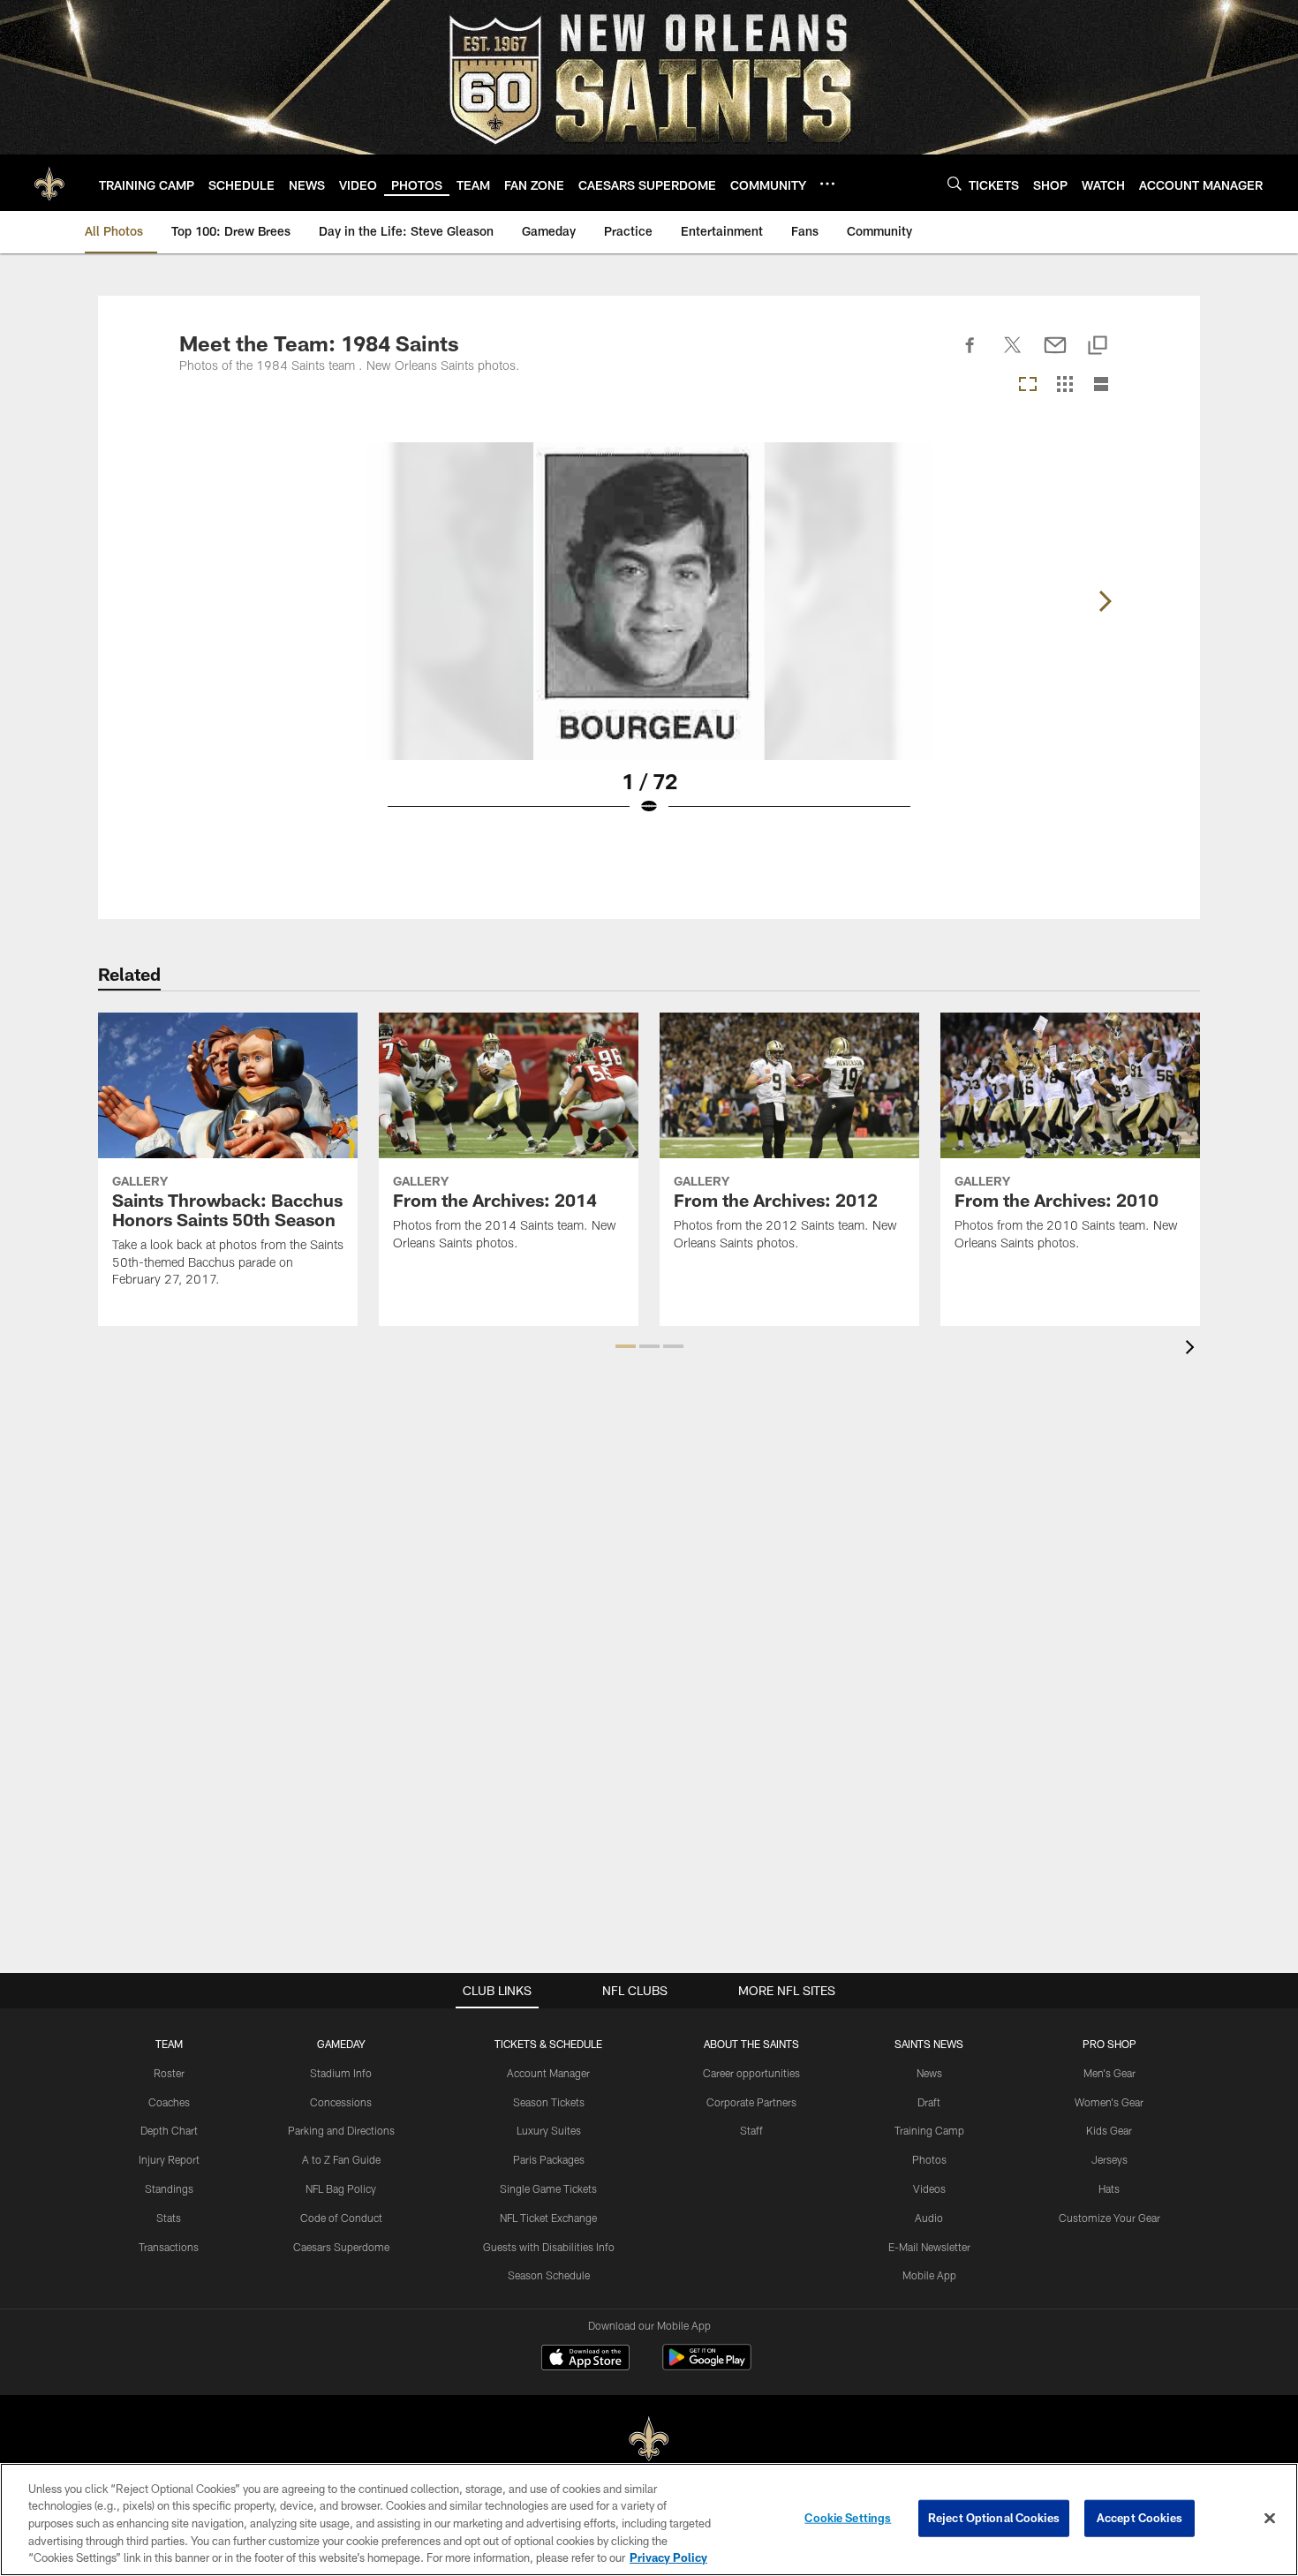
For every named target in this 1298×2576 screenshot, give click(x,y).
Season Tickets (549, 2102)
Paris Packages (549, 2159)
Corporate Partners (751, 2102)
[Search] (955, 183)
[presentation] (1193, 1349)
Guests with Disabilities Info (549, 2247)
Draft (929, 2102)
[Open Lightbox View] (649, 640)
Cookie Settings (848, 2518)
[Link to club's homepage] (49, 183)
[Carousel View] (1028, 385)
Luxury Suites (549, 2130)
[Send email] (1055, 355)
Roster (169, 2073)
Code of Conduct (341, 2218)
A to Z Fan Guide (341, 2159)
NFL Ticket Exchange (548, 2218)
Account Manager (548, 2073)
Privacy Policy (668, 2557)
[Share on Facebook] (970, 355)
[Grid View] (1064, 385)
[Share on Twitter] (1013, 355)
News (929, 2073)
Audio (929, 2218)
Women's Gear (1109, 2102)
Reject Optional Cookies (994, 2518)
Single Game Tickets (548, 2188)
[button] (626, 1346)
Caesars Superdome (341, 2247)
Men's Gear (1109, 2073)
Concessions (341, 2102)
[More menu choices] (827, 184)
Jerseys (1109, 2159)
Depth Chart (169, 2130)
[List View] (1101, 385)
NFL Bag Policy (341, 2188)
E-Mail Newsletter (929, 2247)
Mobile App (929, 2275)
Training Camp (929, 2130)
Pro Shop (1109, 2044)
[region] (649, 2520)
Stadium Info (341, 2073)
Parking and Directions (341, 2130)
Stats (169, 2218)
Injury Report (169, 2159)
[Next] (1105, 601)
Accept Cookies (1140, 2518)
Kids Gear (1109, 2130)
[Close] (1270, 2519)
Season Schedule (549, 2275)
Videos (929, 2188)
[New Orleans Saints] (649, 2440)
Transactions (169, 2247)
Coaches (169, 2102)
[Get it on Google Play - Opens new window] (707, 2366)
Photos (929, 2159)
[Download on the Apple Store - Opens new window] (585, 2360)
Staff (751, 2130)
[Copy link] (1098, 346)
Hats (1109, 2188)
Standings (169, 2188)
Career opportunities (751, 2073)
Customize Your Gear (1109, 2218)
